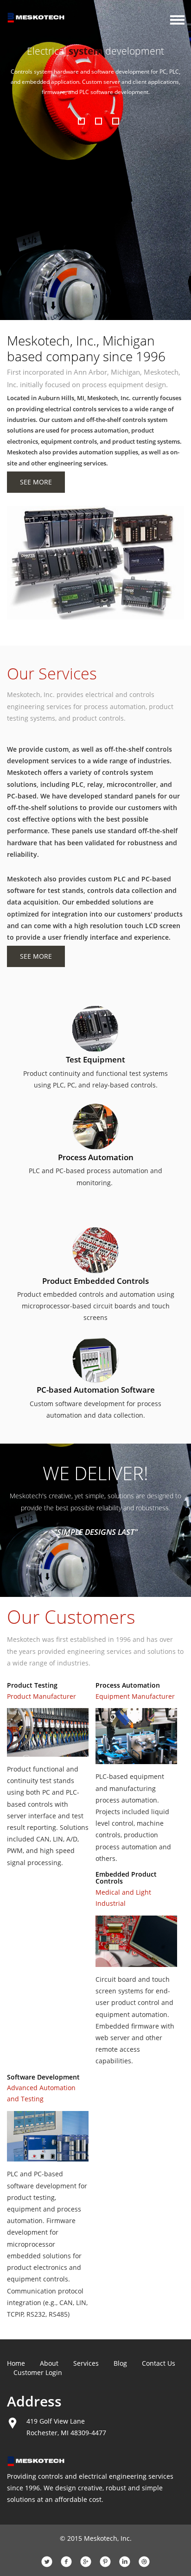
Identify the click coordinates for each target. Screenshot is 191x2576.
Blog (120, 2363)
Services (86, 2363)
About (49, 2363)
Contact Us (159, 2363)
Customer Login (38, 2372)
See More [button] (36, 482)
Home (16, 2363)
